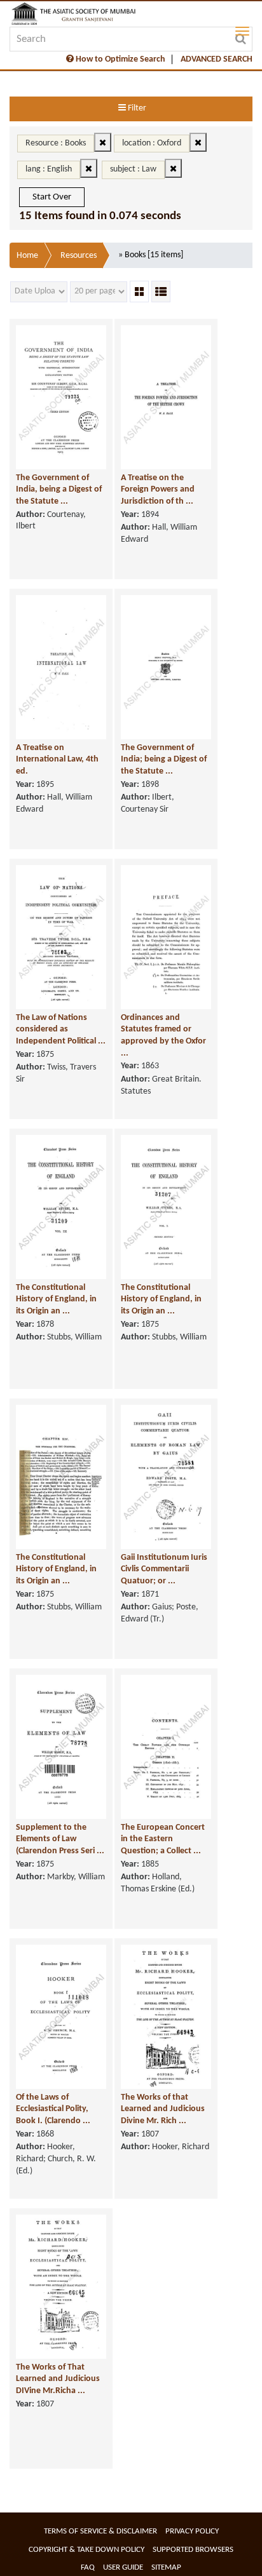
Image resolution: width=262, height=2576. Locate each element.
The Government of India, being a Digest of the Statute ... (59, 490)
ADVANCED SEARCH (217, 59)
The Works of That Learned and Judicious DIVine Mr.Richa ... (58, 2379)
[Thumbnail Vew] (139, 292)
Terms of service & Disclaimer (100, 2531)
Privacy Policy (192, 2531)
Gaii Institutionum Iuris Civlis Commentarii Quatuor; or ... (164, 1569)
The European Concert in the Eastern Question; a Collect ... (163, 1839)
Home (27, 256)
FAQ (88, 2567)
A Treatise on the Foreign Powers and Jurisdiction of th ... (158, 490)
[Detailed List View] (161, 292)
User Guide (123, 2567)
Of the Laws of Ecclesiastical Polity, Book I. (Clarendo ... (53, 2109)
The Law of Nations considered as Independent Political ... (61, 1030)
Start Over (52, 197)
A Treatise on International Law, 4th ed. (57, 760)
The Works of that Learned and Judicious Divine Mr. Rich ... (163, 2109)
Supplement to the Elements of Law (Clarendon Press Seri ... (60, 1839)
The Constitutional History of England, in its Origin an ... (56, 1299)
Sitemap (166, 2567)
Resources (79, 256)
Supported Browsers (193, 2550)
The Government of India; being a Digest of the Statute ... (164, 760)
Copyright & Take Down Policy (86, 2550)
